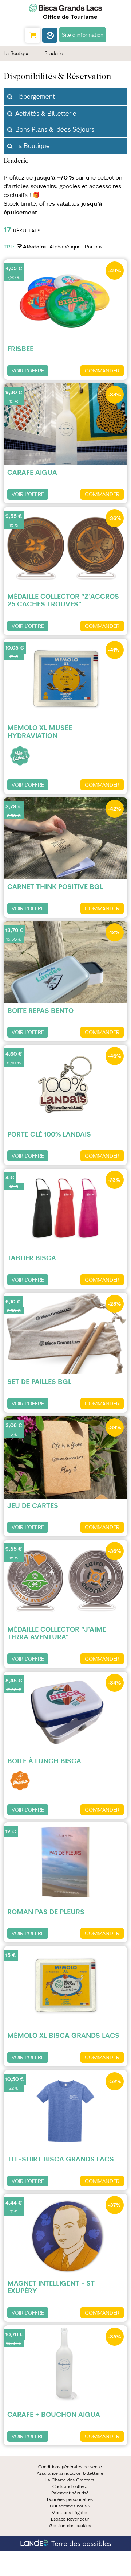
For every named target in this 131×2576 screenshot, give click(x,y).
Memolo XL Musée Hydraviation (40, 732)
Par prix (94, 247)
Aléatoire (34, 247)
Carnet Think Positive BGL (55, 887)
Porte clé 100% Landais (49, 1134)
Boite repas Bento (40, 1011)
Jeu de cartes (33, 1506)
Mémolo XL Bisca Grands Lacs (63, 2035)
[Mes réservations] (50, 35)
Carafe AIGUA (32, 472)
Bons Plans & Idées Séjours (55, 129)
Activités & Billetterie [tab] (46, 114)
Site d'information (83, 35)
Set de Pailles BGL (39, 1382)
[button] (33, 35)
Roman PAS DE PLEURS (46, 1912)
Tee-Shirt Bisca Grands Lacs (61, 2159)
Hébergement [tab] (35, 96)
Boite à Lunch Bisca (44, 1761)
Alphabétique (65, 247)
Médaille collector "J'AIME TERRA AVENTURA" (57, 1633)
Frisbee (20, 349)
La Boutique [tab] (33, 146)
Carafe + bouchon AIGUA (54, 2414)
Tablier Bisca (32, 1258)
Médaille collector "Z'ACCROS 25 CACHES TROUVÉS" (63, 600)
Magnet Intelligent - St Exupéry (51, 2287)
